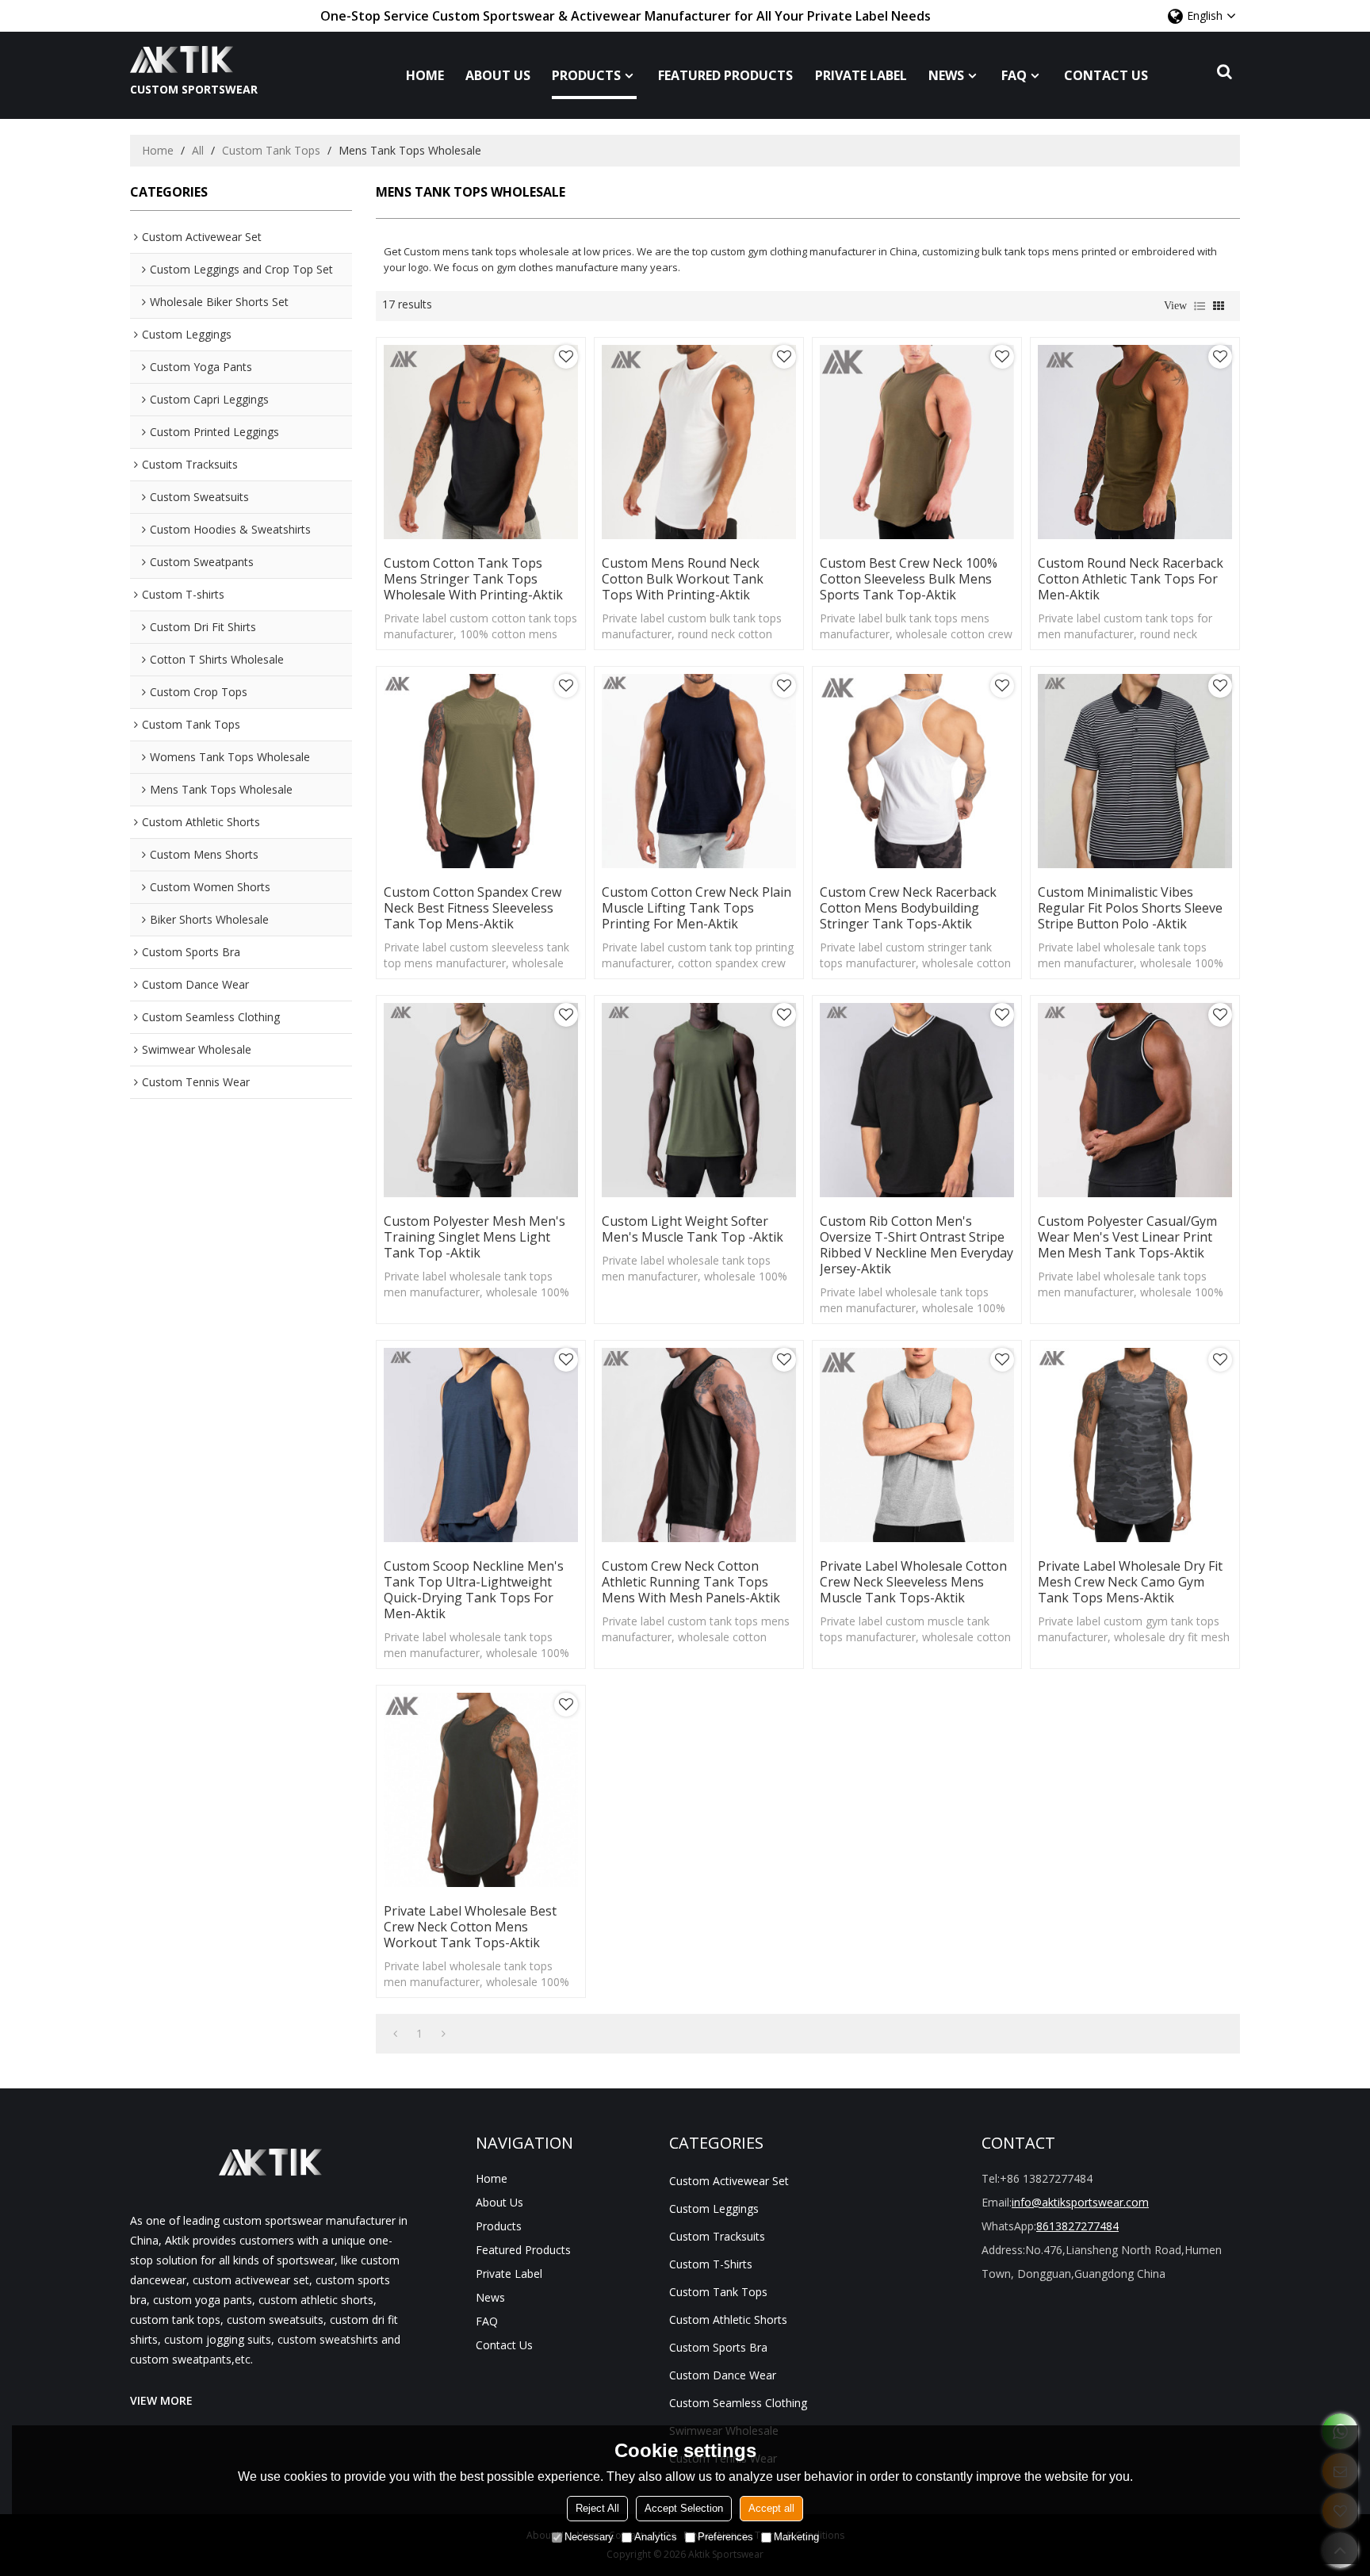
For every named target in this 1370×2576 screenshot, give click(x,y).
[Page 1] (395, 2034)
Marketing (796, 2537)
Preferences (725, 2537)
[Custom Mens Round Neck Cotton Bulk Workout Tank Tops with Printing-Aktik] (699, 442)
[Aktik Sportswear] (194, 59)
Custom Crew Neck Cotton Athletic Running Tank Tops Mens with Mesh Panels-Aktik (691, 1582)
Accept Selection (684, 2508)
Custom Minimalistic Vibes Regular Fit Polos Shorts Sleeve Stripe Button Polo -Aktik (1130, 908)
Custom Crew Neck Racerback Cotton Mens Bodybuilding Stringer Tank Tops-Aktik (908, 908)
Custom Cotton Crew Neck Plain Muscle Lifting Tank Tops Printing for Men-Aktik (696, 908)
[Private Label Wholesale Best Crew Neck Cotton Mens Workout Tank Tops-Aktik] (481, 1790)
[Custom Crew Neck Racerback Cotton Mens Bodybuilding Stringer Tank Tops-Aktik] (917, 771)
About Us (498, 75)
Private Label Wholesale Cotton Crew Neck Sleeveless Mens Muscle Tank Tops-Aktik (913, 1582)
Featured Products (725, 75)
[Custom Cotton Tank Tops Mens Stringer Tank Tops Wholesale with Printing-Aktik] (481, 442)
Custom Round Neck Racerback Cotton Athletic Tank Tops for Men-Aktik (1131, 579)
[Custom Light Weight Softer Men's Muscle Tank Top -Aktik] (699, 1100)
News (946, 75)
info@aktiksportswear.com (1080, 2202)
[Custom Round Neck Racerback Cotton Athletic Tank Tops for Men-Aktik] (1135, 442)
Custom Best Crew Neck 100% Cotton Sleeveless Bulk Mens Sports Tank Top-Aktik (909, 579)
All (198, 150)
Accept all (771, 2508)
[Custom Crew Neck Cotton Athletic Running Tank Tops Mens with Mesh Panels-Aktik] (699, 1445)
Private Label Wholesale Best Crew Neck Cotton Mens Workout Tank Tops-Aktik (470, 1927)
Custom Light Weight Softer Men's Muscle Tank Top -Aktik (693, 1229)
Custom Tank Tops (271, 150)
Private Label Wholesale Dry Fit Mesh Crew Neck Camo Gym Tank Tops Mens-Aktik (1130, 1582)
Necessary (589, 2537)
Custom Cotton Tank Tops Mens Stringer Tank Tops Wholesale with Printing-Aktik (473, 579)
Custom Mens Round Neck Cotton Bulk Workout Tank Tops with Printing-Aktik (683, 579)
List (1200, 306)
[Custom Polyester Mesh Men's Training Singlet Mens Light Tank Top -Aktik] (481, 1100)
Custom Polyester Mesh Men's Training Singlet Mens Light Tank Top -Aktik (475, 1237)
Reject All (597, 2508)
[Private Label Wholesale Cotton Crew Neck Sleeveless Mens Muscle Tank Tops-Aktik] (917, 1445)
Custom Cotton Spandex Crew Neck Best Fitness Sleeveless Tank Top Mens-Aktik (473, 908)
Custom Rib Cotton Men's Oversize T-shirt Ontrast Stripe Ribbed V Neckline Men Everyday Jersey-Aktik (917, 1245)
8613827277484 (1077, 2226)
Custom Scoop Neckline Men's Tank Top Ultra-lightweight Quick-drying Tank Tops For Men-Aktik (474, 1590)
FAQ (1014, 75)
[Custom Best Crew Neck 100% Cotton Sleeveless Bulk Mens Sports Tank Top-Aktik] (917, 442)
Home (425, 75)
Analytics (656, 2537)
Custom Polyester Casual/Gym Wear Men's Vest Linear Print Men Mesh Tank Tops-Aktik (1127, 1237)
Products (586, 75)
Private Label (861, 75)
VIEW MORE (161, 2400)
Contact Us (1106, 75)
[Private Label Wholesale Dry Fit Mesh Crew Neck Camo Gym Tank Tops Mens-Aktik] (1135, 1445)
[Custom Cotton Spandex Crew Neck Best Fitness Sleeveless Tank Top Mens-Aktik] (481, 771)
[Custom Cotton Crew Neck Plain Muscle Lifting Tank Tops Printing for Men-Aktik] (699, 771)
